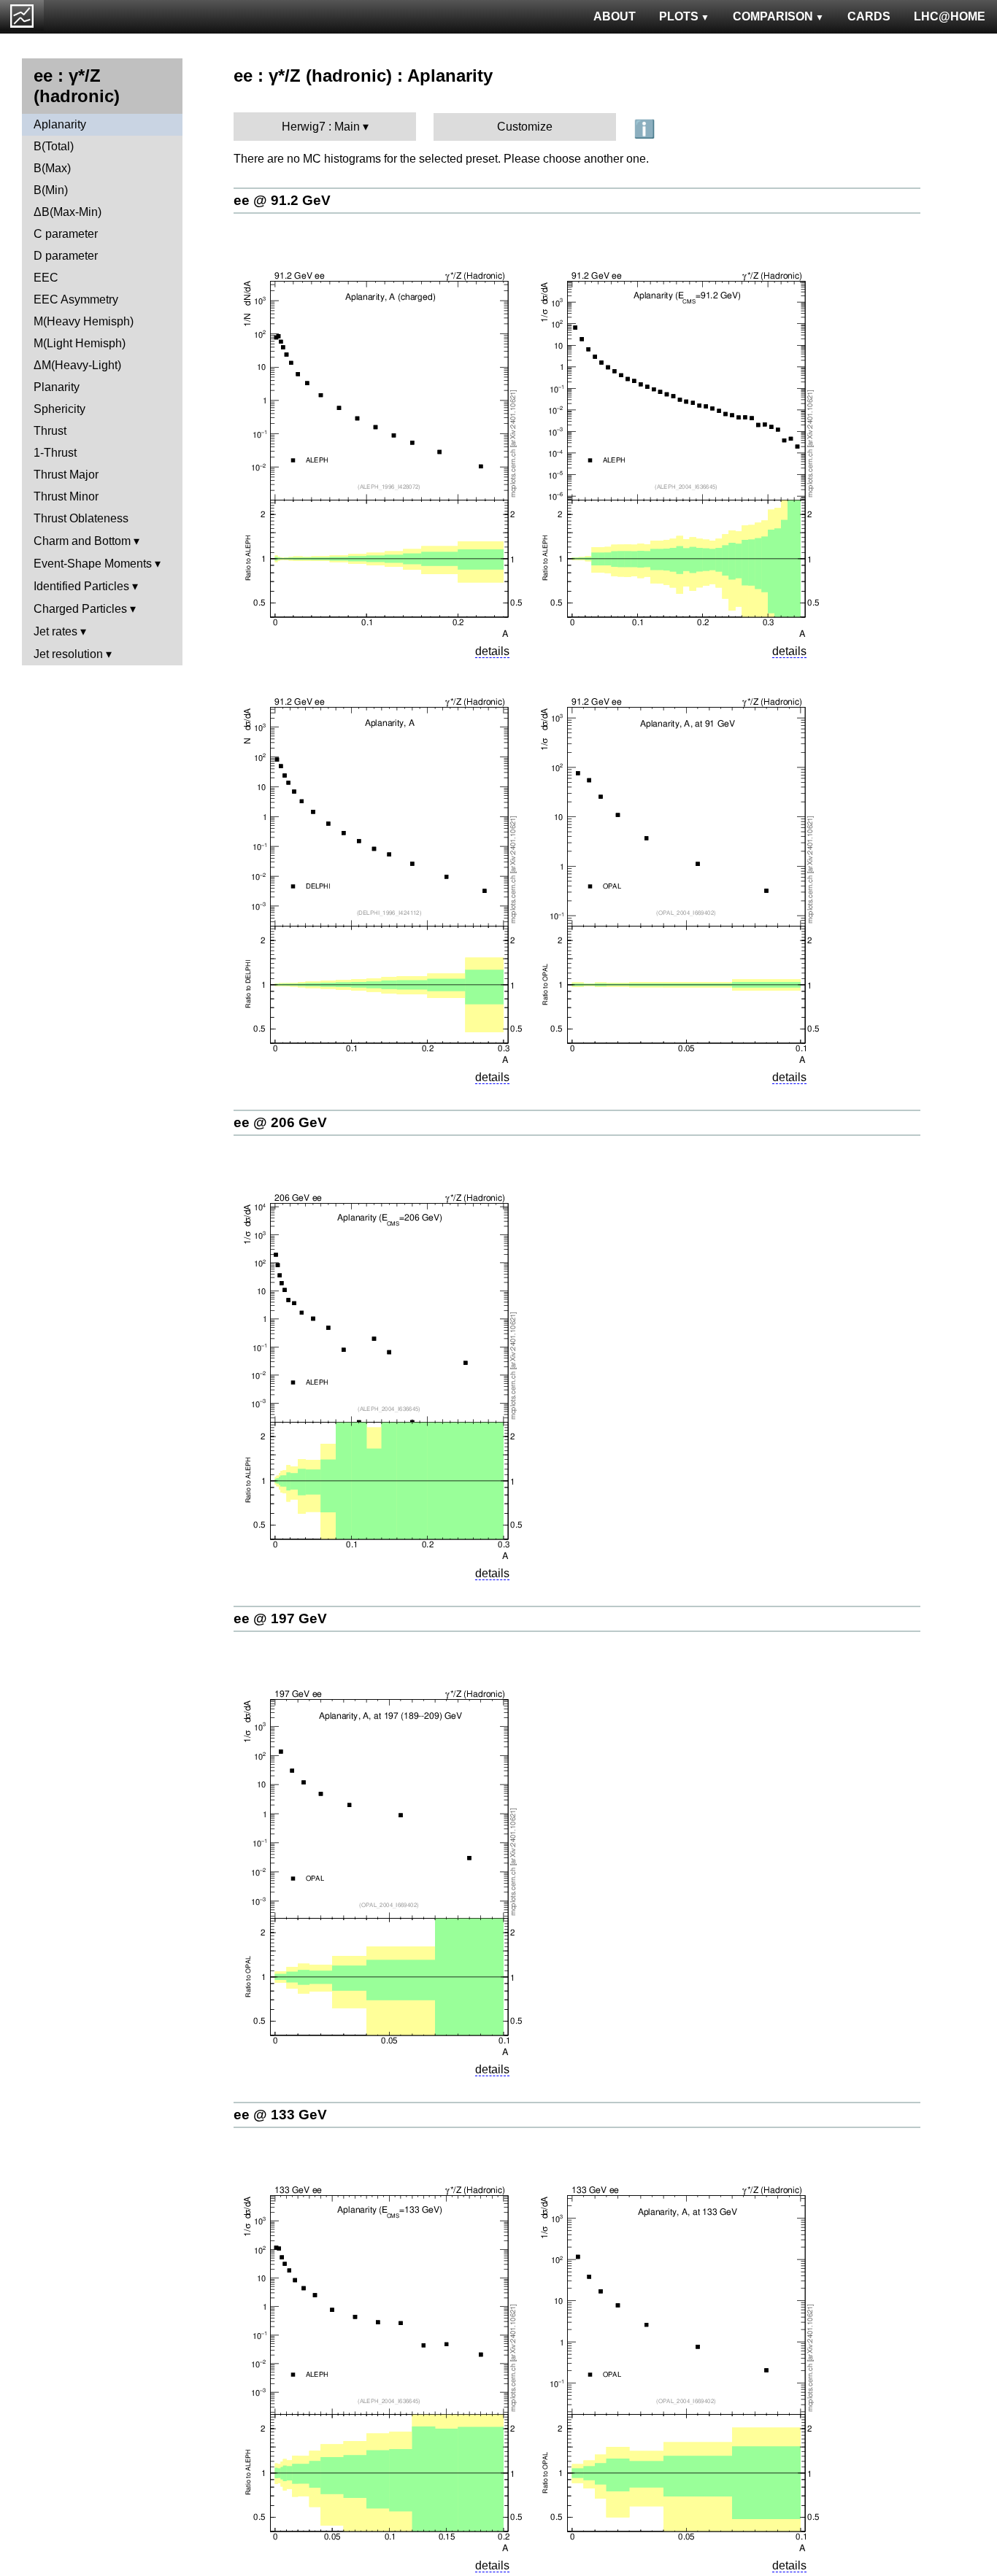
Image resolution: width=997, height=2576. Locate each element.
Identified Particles (81, 586)
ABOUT (615, 16)
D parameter (66, 256)
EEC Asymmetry (76, 299)
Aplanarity (60, 124)
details (492, 651)
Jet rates (55, 631)
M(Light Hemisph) (80, 343)
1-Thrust (55, 453)
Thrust (50, 431)
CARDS (869, 16)
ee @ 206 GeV (280, 1122)
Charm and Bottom (82, 541)
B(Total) (54, 146)
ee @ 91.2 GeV (282, 200)
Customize (525, 127)
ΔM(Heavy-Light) (77, 365)
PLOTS (679, 16)
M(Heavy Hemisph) (84, 321)
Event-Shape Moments (93, 564)
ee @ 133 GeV (280, 2115)
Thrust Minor (66, 496)
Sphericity (59, 409)
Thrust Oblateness (81, 518)
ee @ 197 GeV (280, 1618)
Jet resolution (68, 654)
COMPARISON (773, 16)
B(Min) (51, 190)
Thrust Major (66, 475)
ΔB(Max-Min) (68, 212)
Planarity (57, 387)
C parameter (66, 234)
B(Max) (52, 168)
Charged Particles (80, 609)
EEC (46, 278)
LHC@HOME (950, 16)
